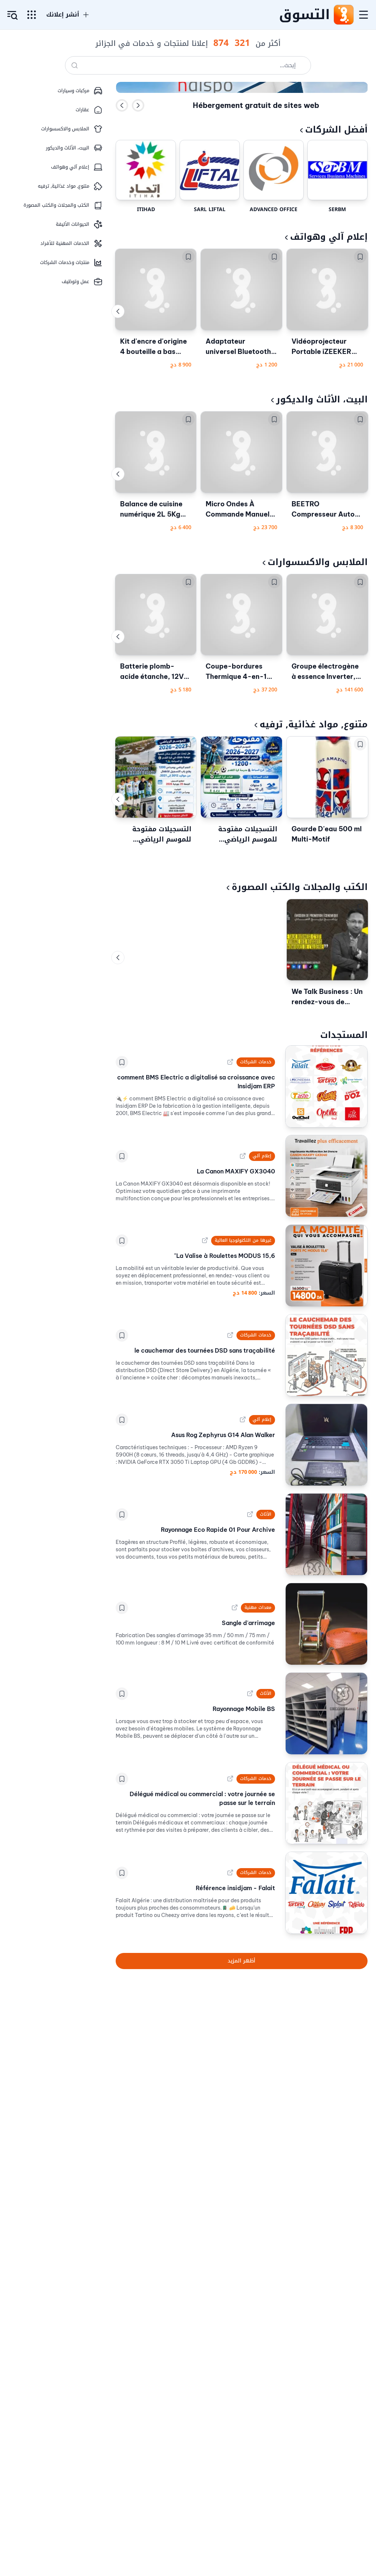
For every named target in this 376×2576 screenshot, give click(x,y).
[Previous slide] (122, 105)
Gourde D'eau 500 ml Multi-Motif (327, 834)
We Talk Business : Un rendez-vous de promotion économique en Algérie (327, 997)
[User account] (12, 15)
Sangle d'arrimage (248, 1623)
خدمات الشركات (256, 1062)
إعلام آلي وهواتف (329, 237)
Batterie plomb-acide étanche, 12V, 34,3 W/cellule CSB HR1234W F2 (153, 672)
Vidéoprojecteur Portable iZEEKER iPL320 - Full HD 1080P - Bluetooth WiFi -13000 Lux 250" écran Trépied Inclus (324, 347)
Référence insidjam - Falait (235, 1888)
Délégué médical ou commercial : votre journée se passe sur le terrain (202, 1798)
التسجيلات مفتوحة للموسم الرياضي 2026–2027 (248, 834)
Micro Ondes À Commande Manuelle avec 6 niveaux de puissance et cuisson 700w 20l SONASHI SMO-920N (241, 510)
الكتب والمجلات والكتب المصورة (300, 887)
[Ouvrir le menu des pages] (32, 15)
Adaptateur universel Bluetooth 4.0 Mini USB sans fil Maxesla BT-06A (239, 347)
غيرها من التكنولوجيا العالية (243, 1240)
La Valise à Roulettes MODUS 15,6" (225, 1256)
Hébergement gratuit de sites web (256, 105)
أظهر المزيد (241, 1961)
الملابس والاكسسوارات (318, 562)
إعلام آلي (262, 1156)
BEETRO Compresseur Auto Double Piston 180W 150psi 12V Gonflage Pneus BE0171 (326, 510)
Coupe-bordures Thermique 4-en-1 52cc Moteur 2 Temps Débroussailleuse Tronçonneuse (236, 672)
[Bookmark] (360, 257)
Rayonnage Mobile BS (244, 1709)
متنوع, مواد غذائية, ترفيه (314, 724)
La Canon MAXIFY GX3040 (236, 1171)
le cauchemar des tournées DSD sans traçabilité (205, 1350)
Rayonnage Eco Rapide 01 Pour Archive (218, 1530)
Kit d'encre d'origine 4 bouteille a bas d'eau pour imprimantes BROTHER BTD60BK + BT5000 (154, 347)
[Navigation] (364, 15)
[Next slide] (138, 105)
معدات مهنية (258, 1607)
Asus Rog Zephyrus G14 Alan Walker (223, 1435)
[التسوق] (343, 15)
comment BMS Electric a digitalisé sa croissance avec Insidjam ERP (196, 1082)
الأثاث (266, 1514)
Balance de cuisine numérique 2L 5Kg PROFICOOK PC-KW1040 (151, 510)
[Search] (75, 65)
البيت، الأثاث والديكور (322, 399)
